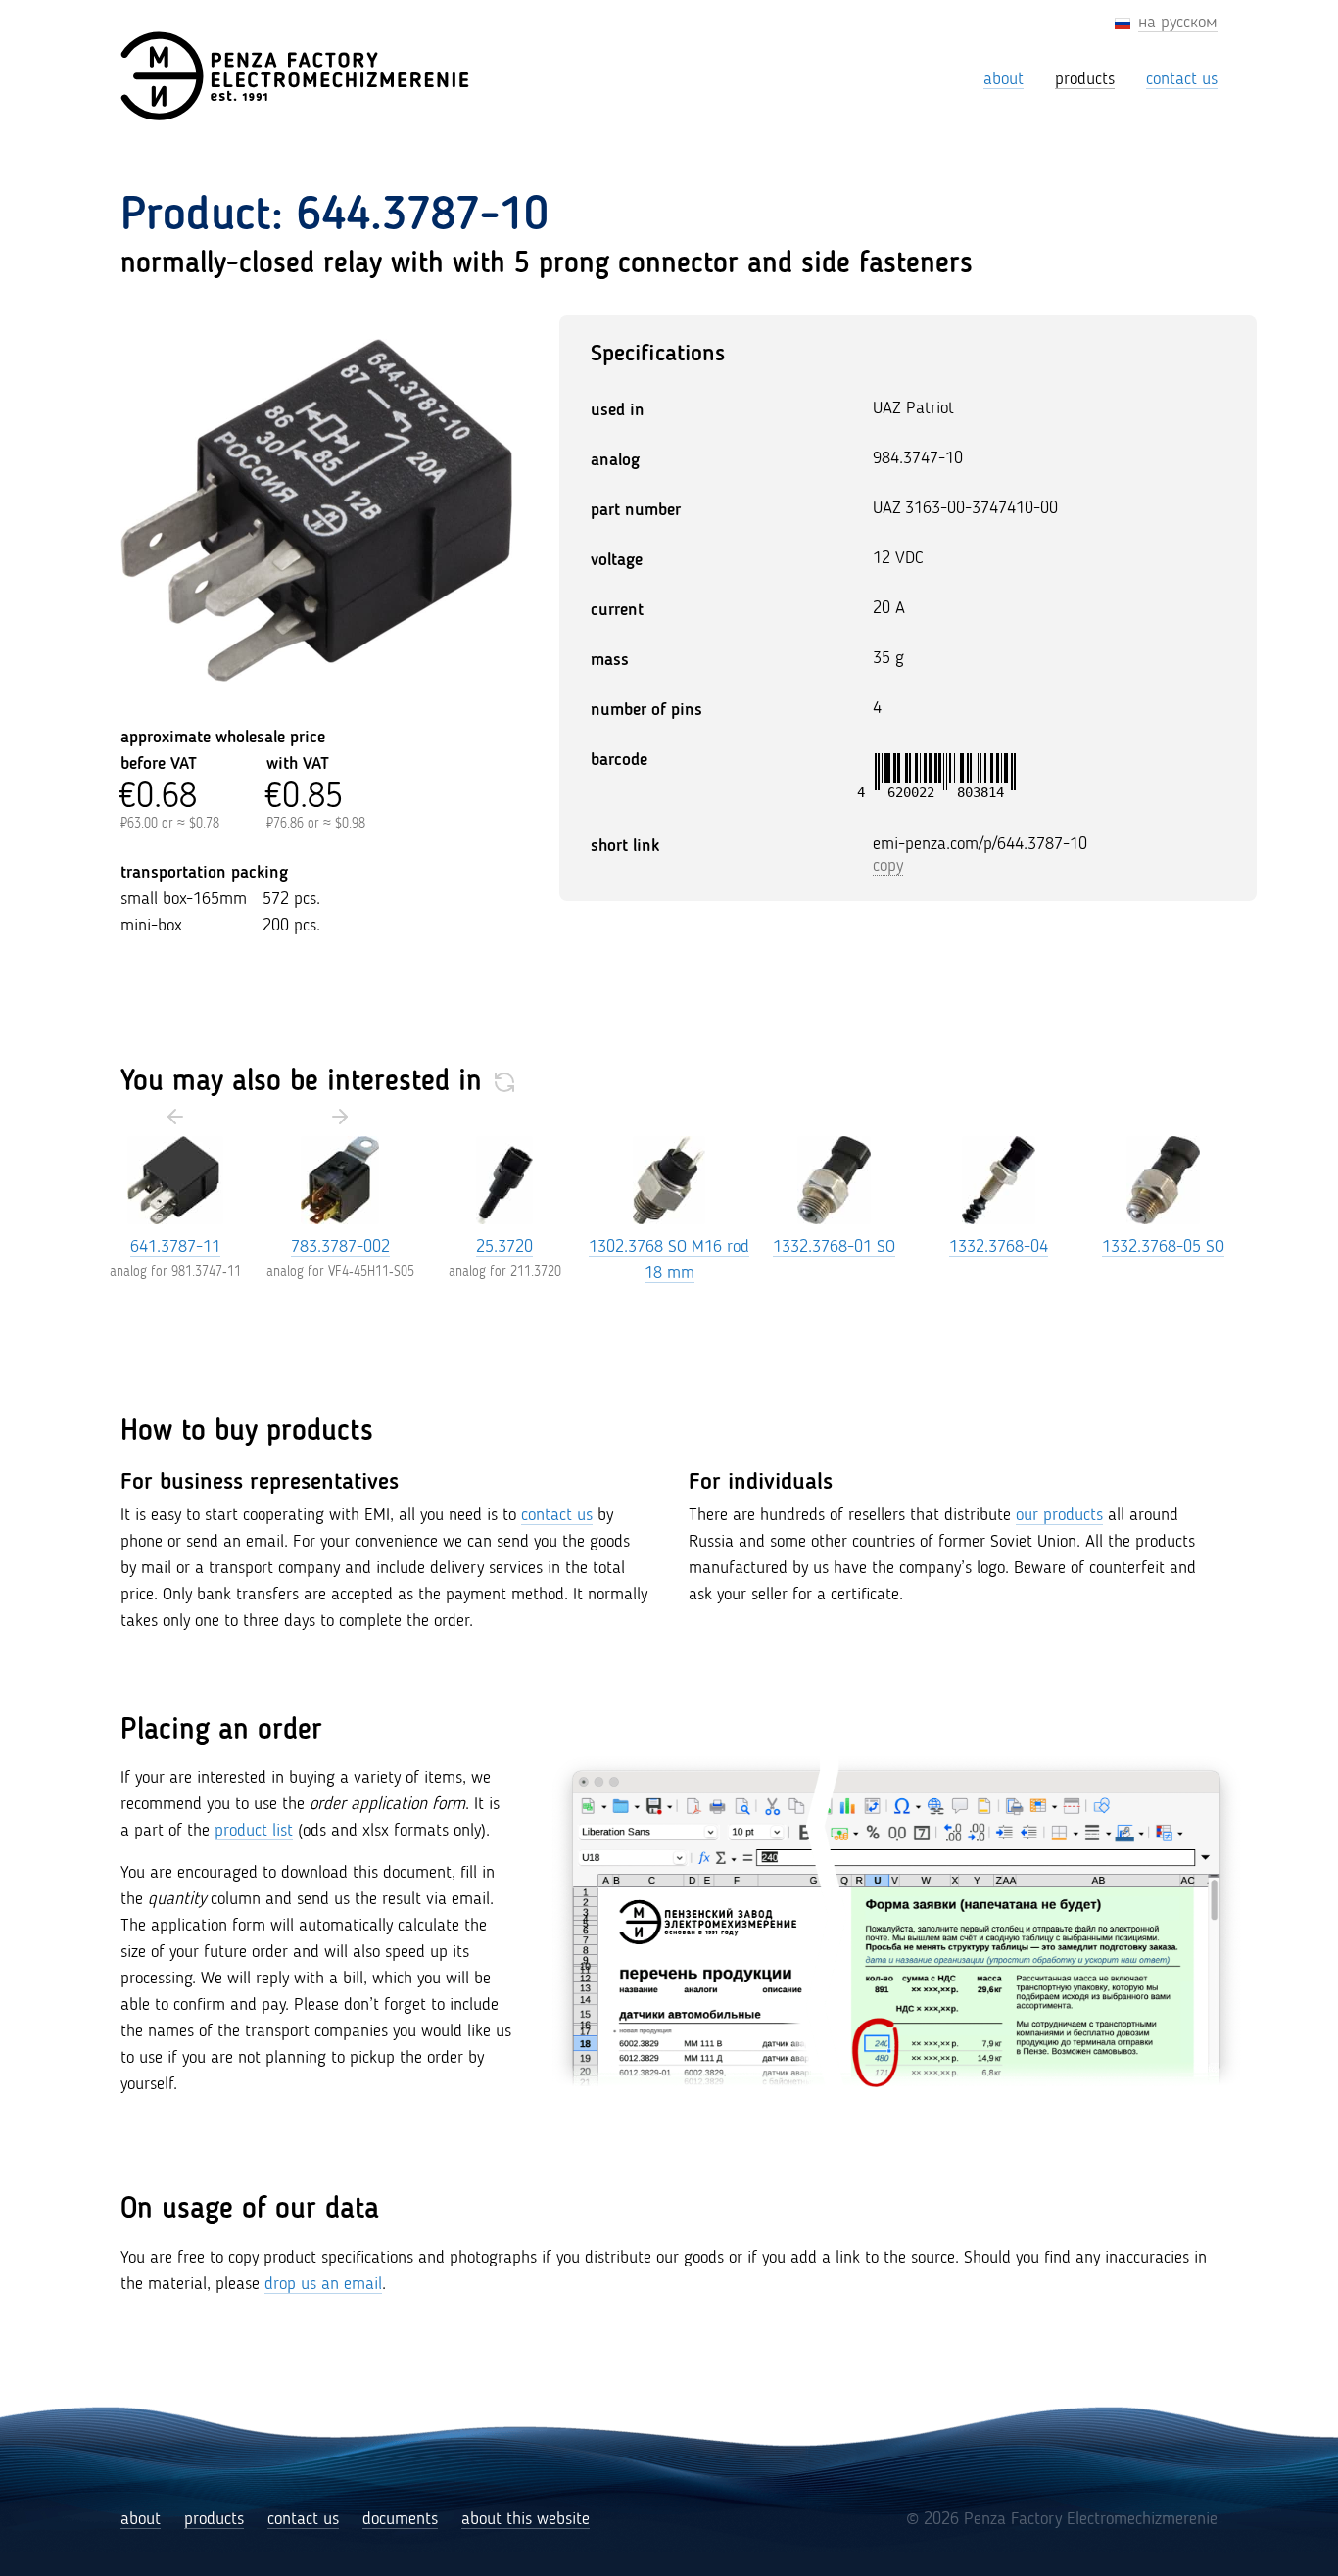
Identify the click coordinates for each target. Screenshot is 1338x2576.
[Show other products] (504, 1082)
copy (888, 866)
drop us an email (323, 2284)
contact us (557, 1515)
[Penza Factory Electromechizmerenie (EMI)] (297, 76)
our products (1059, 1515)
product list (254, 1831)
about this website (526, 2519)
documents (400, 2519)
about (141, 2519)
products (214, 2519)
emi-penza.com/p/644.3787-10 (980, 844)
